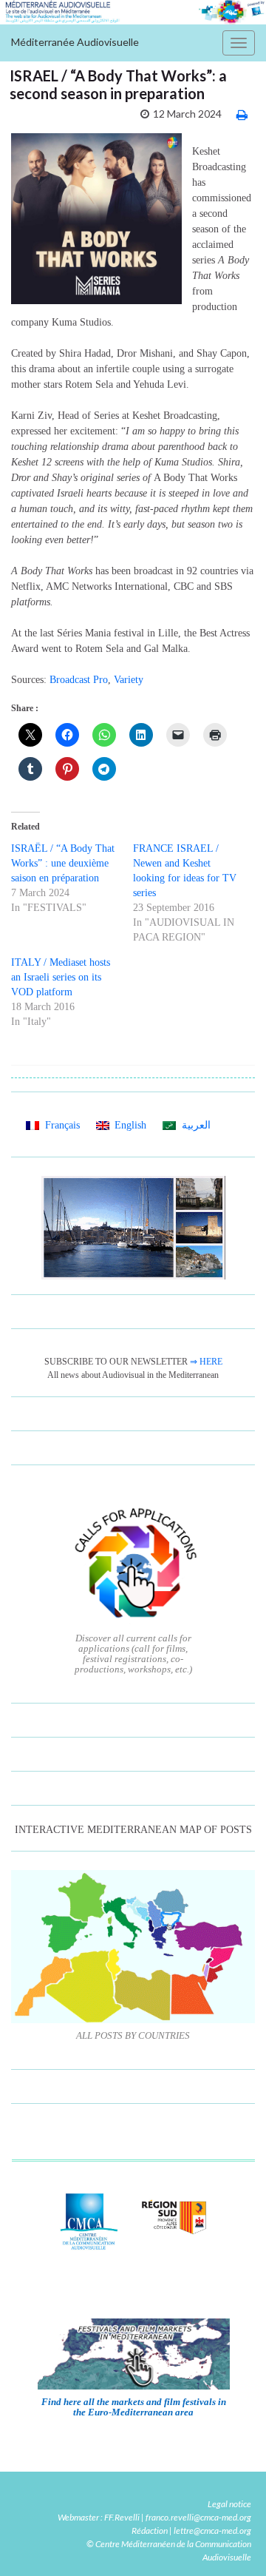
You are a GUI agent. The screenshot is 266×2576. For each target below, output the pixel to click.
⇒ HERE (206, 1362)
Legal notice (229, 2504)
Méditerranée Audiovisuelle (75, 42)
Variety (129, 680)
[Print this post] (242, 114)
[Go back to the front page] (133, 12)
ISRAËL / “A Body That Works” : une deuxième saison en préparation (63, 863)
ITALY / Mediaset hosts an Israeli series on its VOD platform (61, 977)
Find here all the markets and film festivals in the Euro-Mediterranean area (134, 2407)
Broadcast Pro (79, 680)
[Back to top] (233, 2543)
